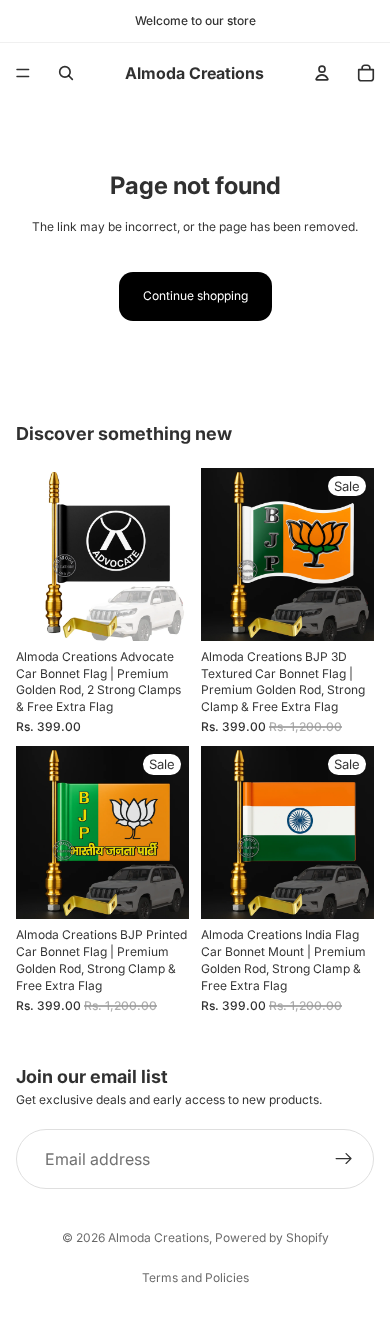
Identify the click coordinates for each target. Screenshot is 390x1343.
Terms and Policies (195, 1277)
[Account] (322, 73)
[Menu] (23, 73)
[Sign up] (344, 1159)
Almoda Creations (158, 1237)
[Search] (66, 73)
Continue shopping (195, 295)
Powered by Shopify (272, 1237)
